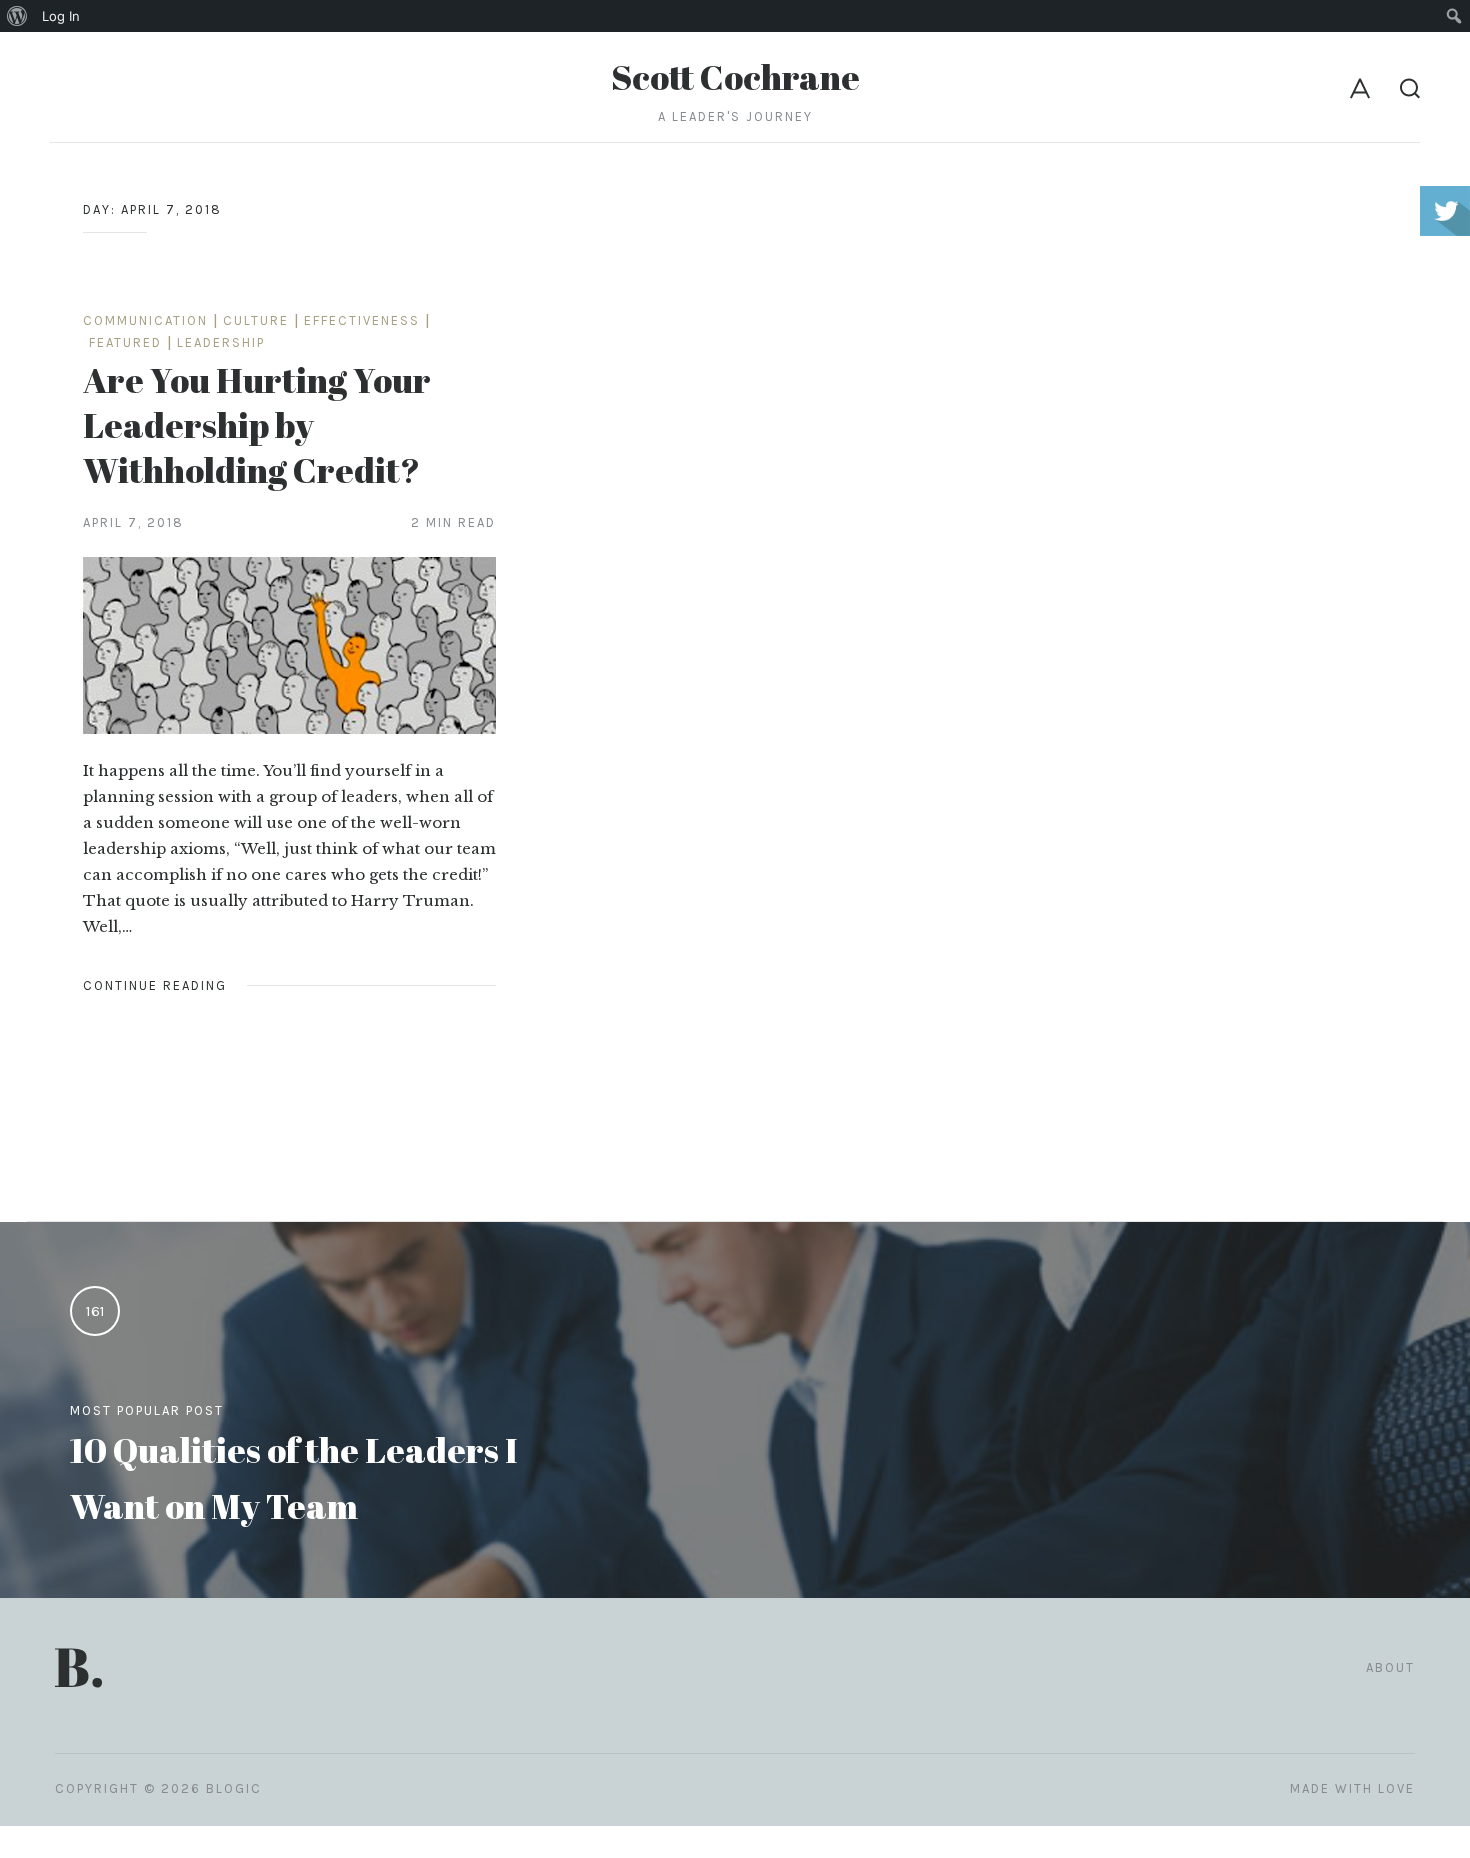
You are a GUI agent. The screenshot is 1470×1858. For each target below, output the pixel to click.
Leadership (221, 342)
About (1390, 1667)
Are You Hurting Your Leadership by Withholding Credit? (257, 424)
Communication (145, 320)
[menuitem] (17, 16)
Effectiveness (362, 320)
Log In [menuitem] (61, 16)
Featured (125, 342)
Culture (256, 320)
